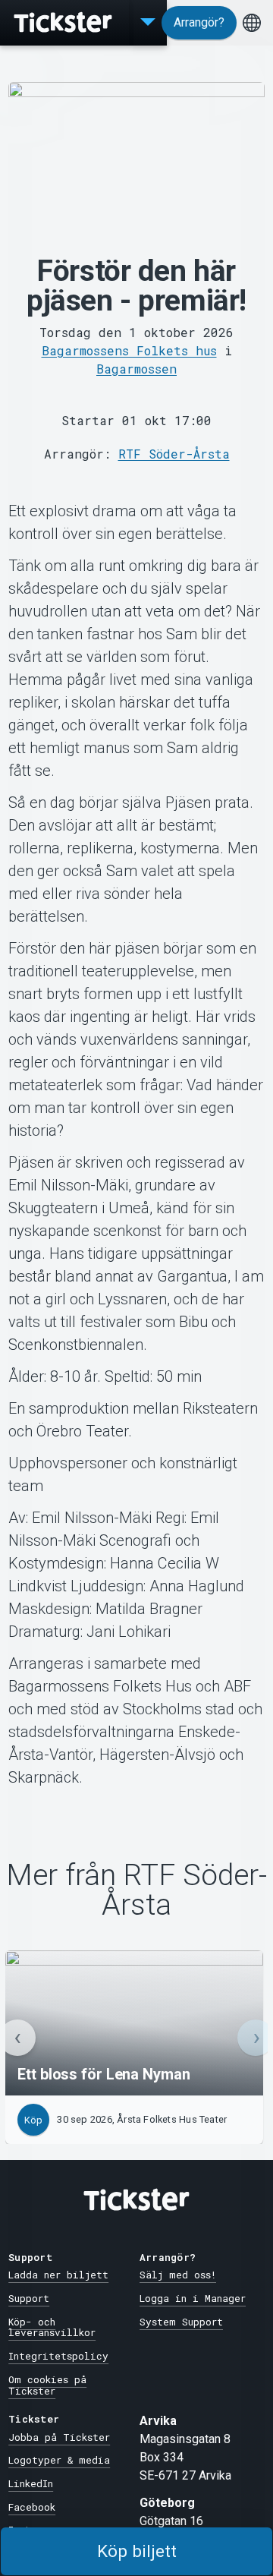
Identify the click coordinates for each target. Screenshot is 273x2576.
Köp (33, 2120)
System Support (181, 2322)
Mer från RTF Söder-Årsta (136, 1890)
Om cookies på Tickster (47, 2385)
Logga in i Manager (193, 2298)
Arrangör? (199, 22)
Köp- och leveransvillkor (52, 2327)
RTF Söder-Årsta (174, 454)
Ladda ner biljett (58, 2275)
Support (29, 2298)
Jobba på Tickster (59, 2437)
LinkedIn (31, 2483)
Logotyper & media (59, 2460)
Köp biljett (137, 2551)
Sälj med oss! (178, 2275)
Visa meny (148, 23)
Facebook (32, 2507)
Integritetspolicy (58, 2356)
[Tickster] (64, 23)
